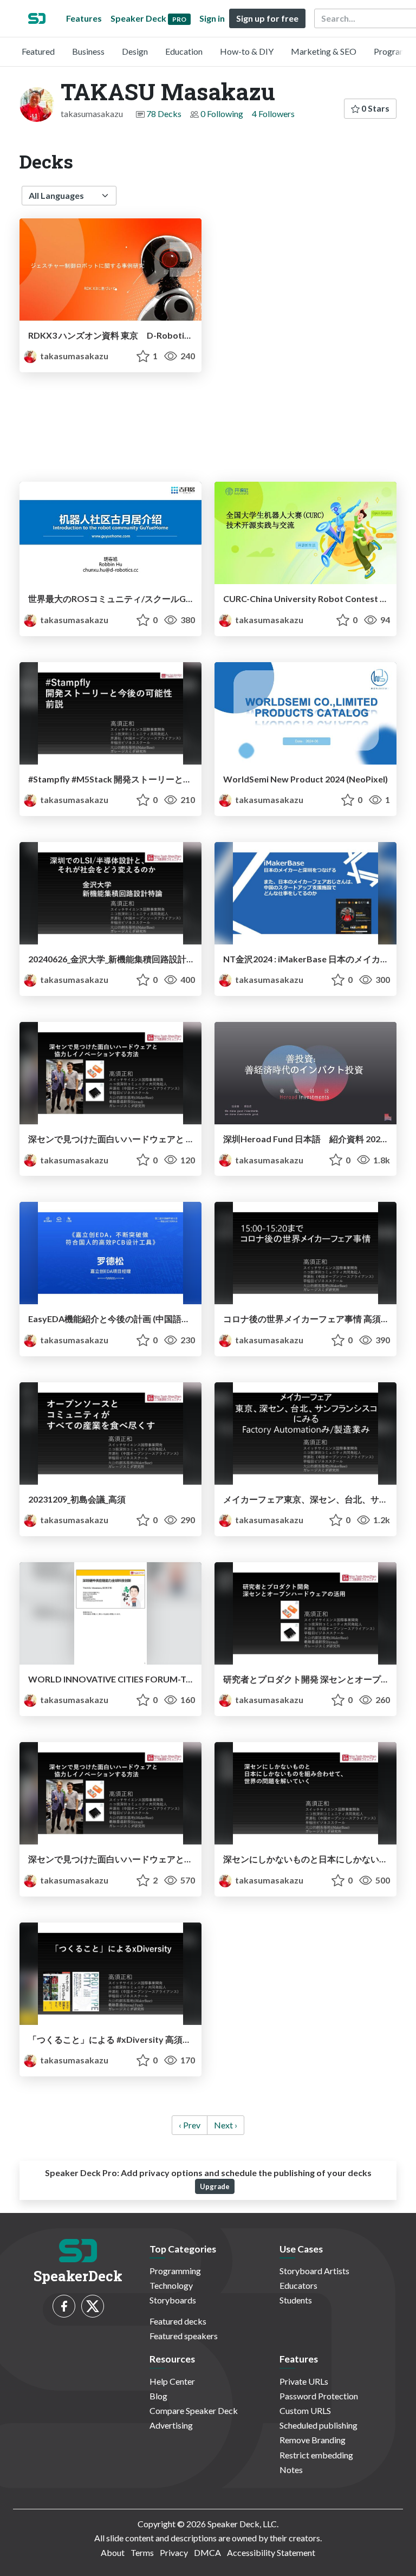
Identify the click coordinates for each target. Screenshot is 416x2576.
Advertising (171, 2425)
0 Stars (375, 108)
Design (135, 51)
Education (184, 51)
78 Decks (164, 114)
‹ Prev (190, 2125)
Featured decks (178, 2321)
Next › (226, 2125)
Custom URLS (305, 2410)
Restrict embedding (316, 2455)
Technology (171, 2285)
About (113, 2552)
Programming (175, 2271)
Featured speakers (184, 2336)
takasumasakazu (73, 356)
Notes (291, 2470)
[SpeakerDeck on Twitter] (93, 2306)
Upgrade (215, 2186)
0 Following (222, 114)
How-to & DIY (247, 51)
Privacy (174, 2552)
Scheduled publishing (318, 2425)
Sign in (212, 18)
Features (84, 18)
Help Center (172, 2381)
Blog (158, 2396)
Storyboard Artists (314, 2271)
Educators (298, 2285)
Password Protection (319, 2396)
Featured (38, 51)
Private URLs (304, 2381)
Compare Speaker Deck (194, 2410)
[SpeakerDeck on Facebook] (64, 2306)
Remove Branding (313, 2440)
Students (296, 2300)
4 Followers (273, 114)
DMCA (207, 2552)
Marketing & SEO (324, 51)
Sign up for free (267, 18)
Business (88, 51)
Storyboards (173, 2300)
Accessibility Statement (271, 2552)
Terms (142, 2552)
